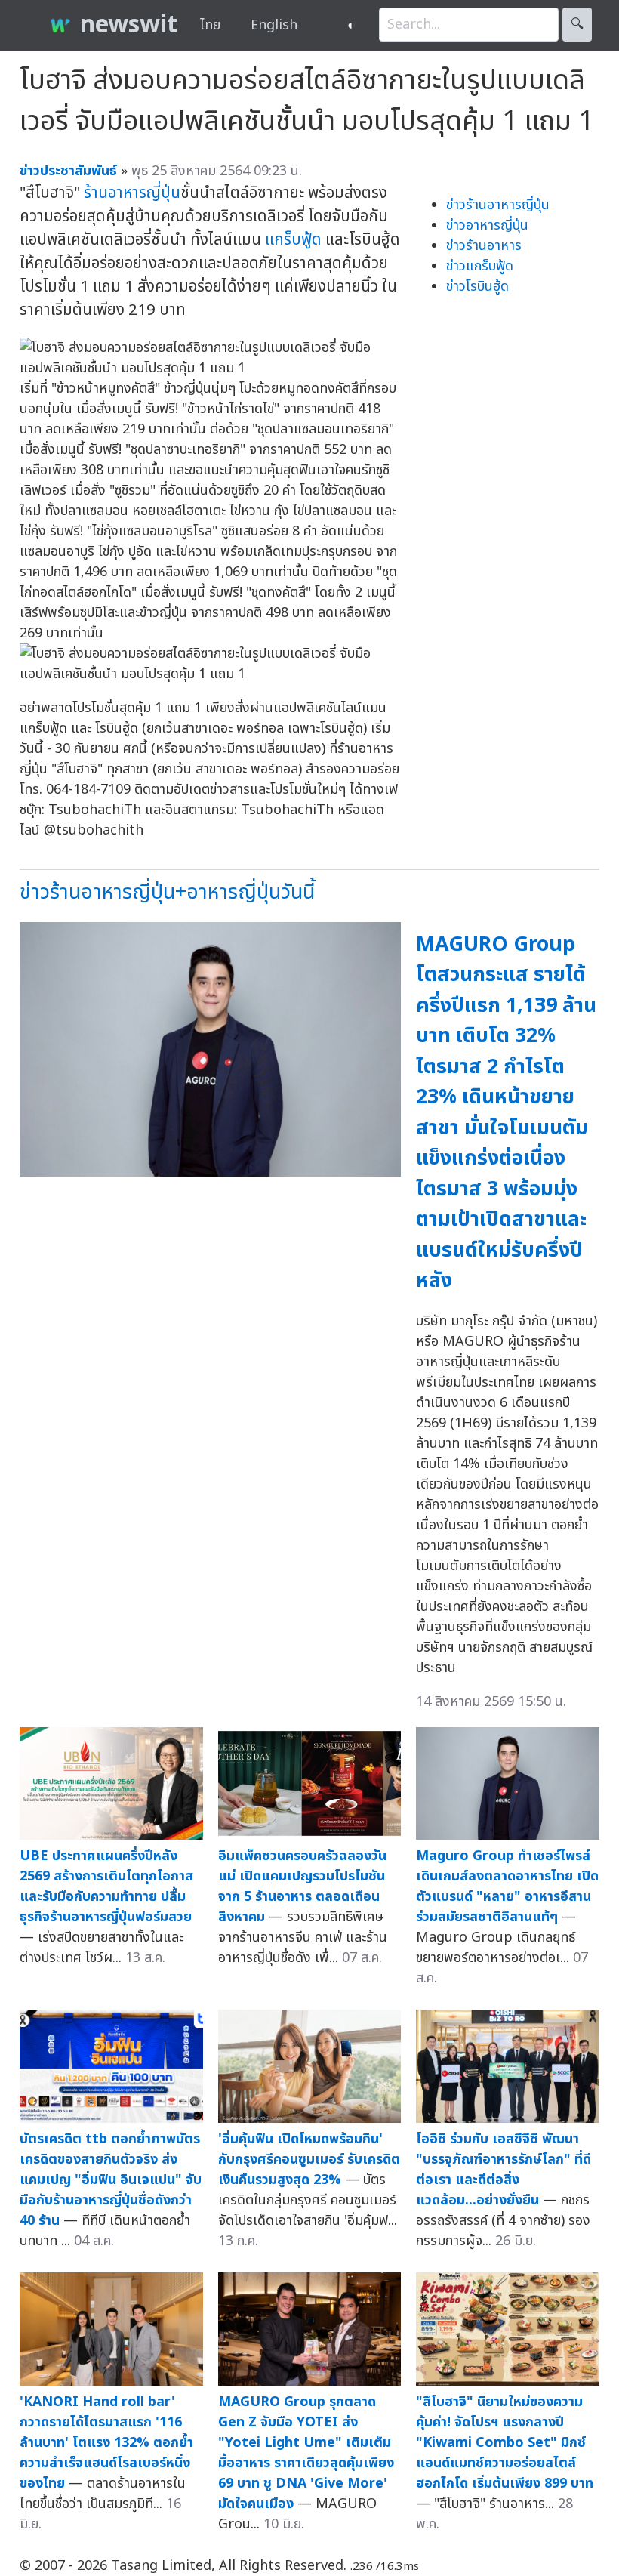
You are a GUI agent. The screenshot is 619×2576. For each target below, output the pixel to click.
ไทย (210, 25)
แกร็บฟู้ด (293, 240)
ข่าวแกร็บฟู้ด (480, 266)
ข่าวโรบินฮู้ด (477, 287)
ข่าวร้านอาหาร (484, 246)
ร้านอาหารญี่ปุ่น (132, 193)
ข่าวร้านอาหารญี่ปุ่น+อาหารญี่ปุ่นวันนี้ (167, 892)
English (274, 25)
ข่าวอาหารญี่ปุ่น (487, 225)
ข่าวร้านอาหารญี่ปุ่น (498, 205)
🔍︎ (577, 25)
